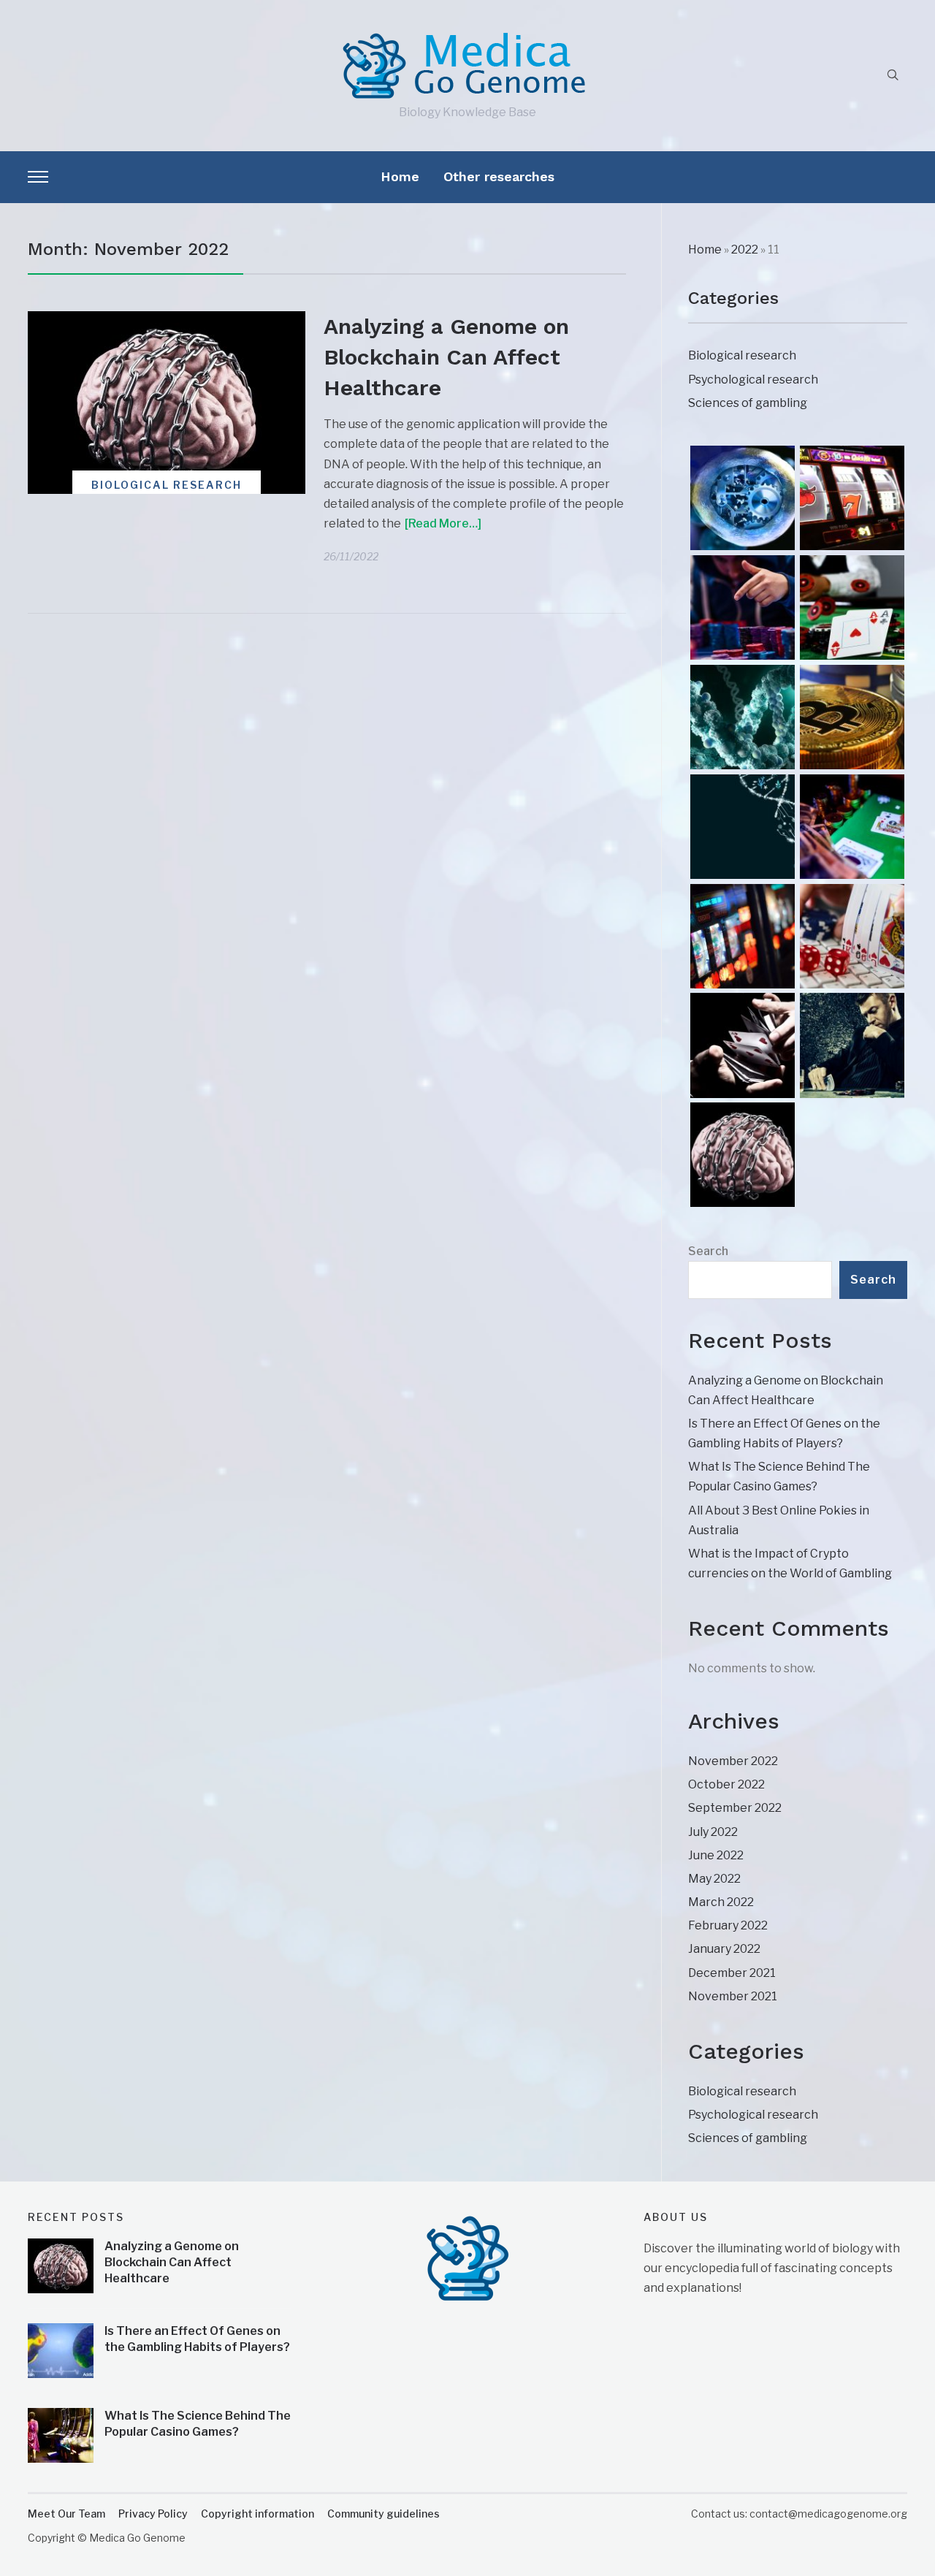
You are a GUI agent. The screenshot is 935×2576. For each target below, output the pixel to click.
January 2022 (724, 1949)
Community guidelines (383, 2514)
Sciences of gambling (748, 403)
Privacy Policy (153, 2514)
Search (708, 1251)
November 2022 (733, 1761)
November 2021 (733, 1996)
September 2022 (735, 1808)
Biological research (167, 485)
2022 (745, 249)
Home (400, 176)
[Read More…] (443, 523)
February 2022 (728, 1925)
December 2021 (732, 1973)
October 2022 (726, 1784)
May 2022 (714, 1879)
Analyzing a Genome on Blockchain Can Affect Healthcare (446, 357)
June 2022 (716, 1855)
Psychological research (753, 380)
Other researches (499, 176)
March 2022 (721, 1902)
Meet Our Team (66, 2514)
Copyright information (257, 2514)
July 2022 (713, 1832)
